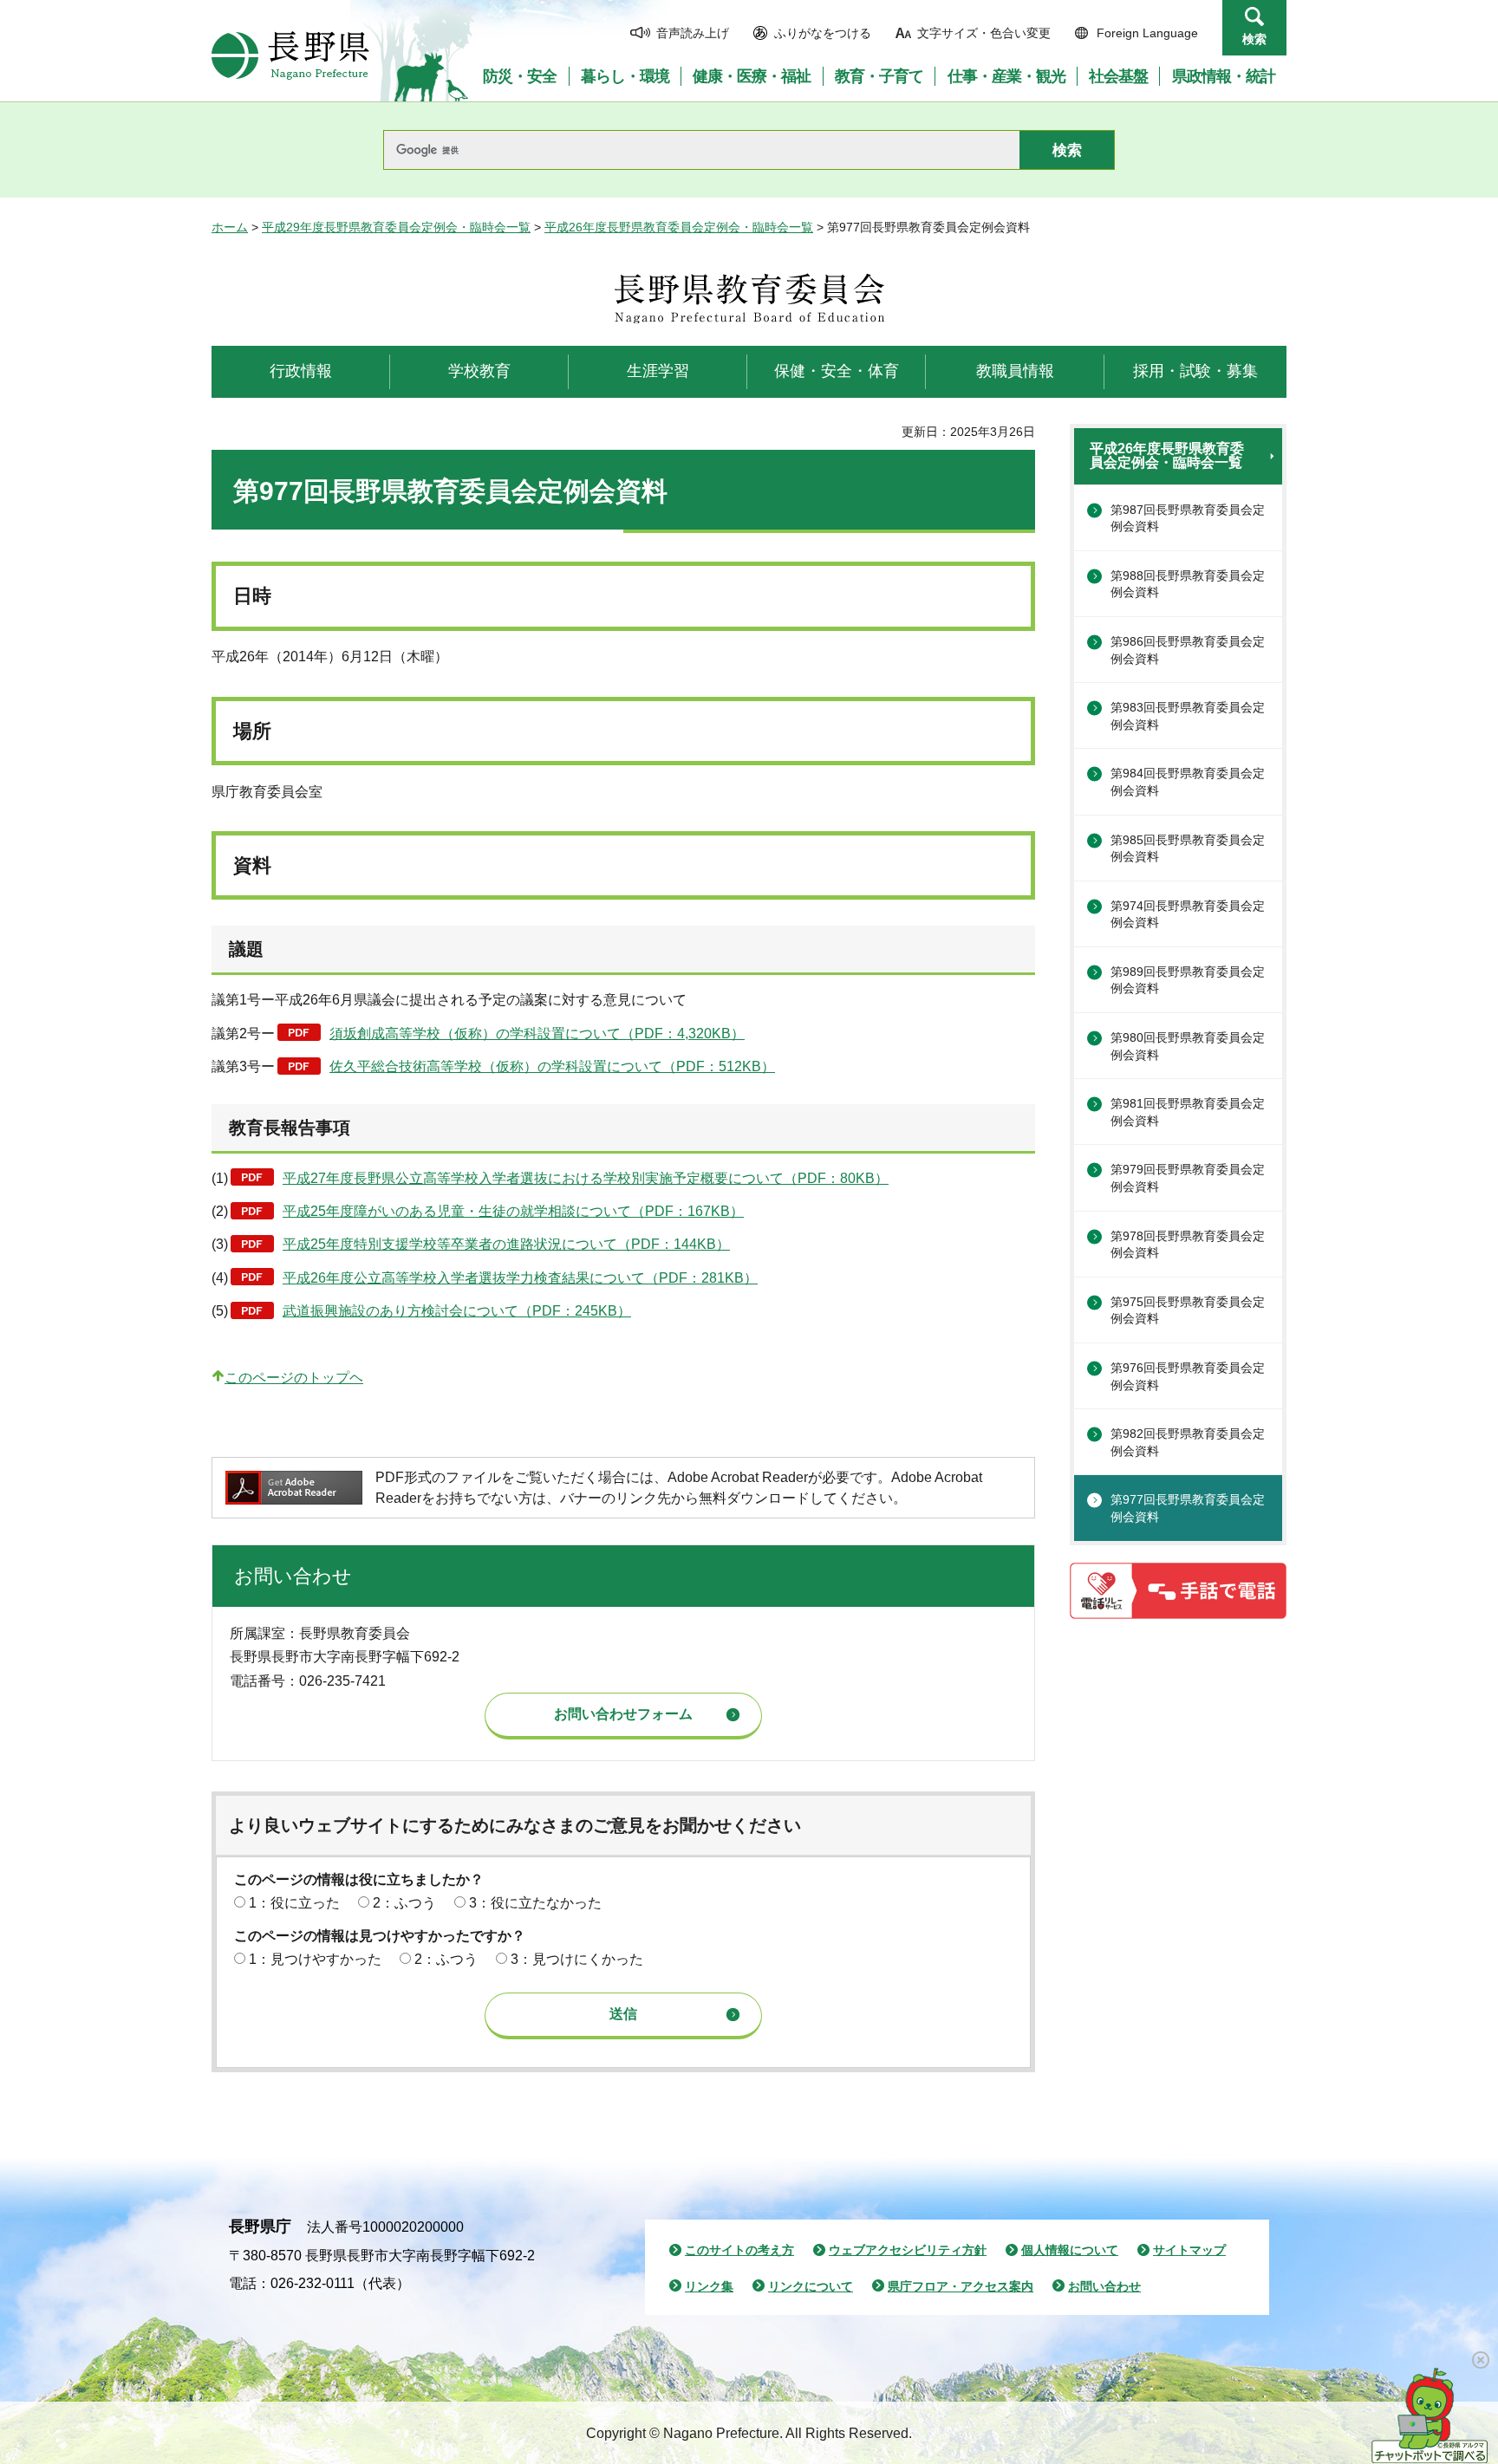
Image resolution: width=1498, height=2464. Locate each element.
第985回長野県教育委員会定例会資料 (1188, 848)
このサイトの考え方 (739, 2250)
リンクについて (811, 2286)
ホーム (230, 227)
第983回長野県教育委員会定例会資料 (1188, 716)
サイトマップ (1189, 2250)
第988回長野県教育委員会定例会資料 (1188, 584)
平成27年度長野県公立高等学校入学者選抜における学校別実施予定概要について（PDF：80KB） (586, 1178)
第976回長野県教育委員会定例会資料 (1188, 1376)
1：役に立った (294, 1903)
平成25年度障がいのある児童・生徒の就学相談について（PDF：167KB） (513, 1211)
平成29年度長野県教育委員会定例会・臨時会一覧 (396, 227)
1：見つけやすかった (315, 1959)
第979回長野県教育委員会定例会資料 (1188, 1178)
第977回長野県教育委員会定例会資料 (1188, 1508)
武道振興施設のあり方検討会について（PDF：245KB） (457, 1311)
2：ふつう (404, 1903)
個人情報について (1070, 2250)
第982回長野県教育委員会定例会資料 (1188, 1442)
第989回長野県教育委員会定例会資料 (1188, 980)
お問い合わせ (1104, 2286)
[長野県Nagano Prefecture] (290, 55)
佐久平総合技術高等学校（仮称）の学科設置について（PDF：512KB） (552, 1066)
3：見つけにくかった (577, 1959)
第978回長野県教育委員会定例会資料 (1188, 1245)
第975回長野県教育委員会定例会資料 (1188, 1310)
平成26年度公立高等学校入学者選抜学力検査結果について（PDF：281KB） (520, 1278)
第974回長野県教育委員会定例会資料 (1188, 914)
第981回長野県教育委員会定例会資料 (1188, 1112)
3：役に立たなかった (535, 1903)
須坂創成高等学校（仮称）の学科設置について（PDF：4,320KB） (537, 1034)
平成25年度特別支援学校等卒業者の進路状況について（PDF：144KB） (506, 1244)
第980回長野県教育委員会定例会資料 (1188, 1046)
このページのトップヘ (294, 1378)
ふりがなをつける (823, 33)
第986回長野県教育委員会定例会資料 (1188, 650)
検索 (1254, 39)
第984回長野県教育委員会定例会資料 (1188, 782)
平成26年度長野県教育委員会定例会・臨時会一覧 (679, 227)
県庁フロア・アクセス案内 (961, 2286)
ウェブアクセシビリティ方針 (908, 2250)
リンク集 (709, 2286)
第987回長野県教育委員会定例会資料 (1188, 518)
